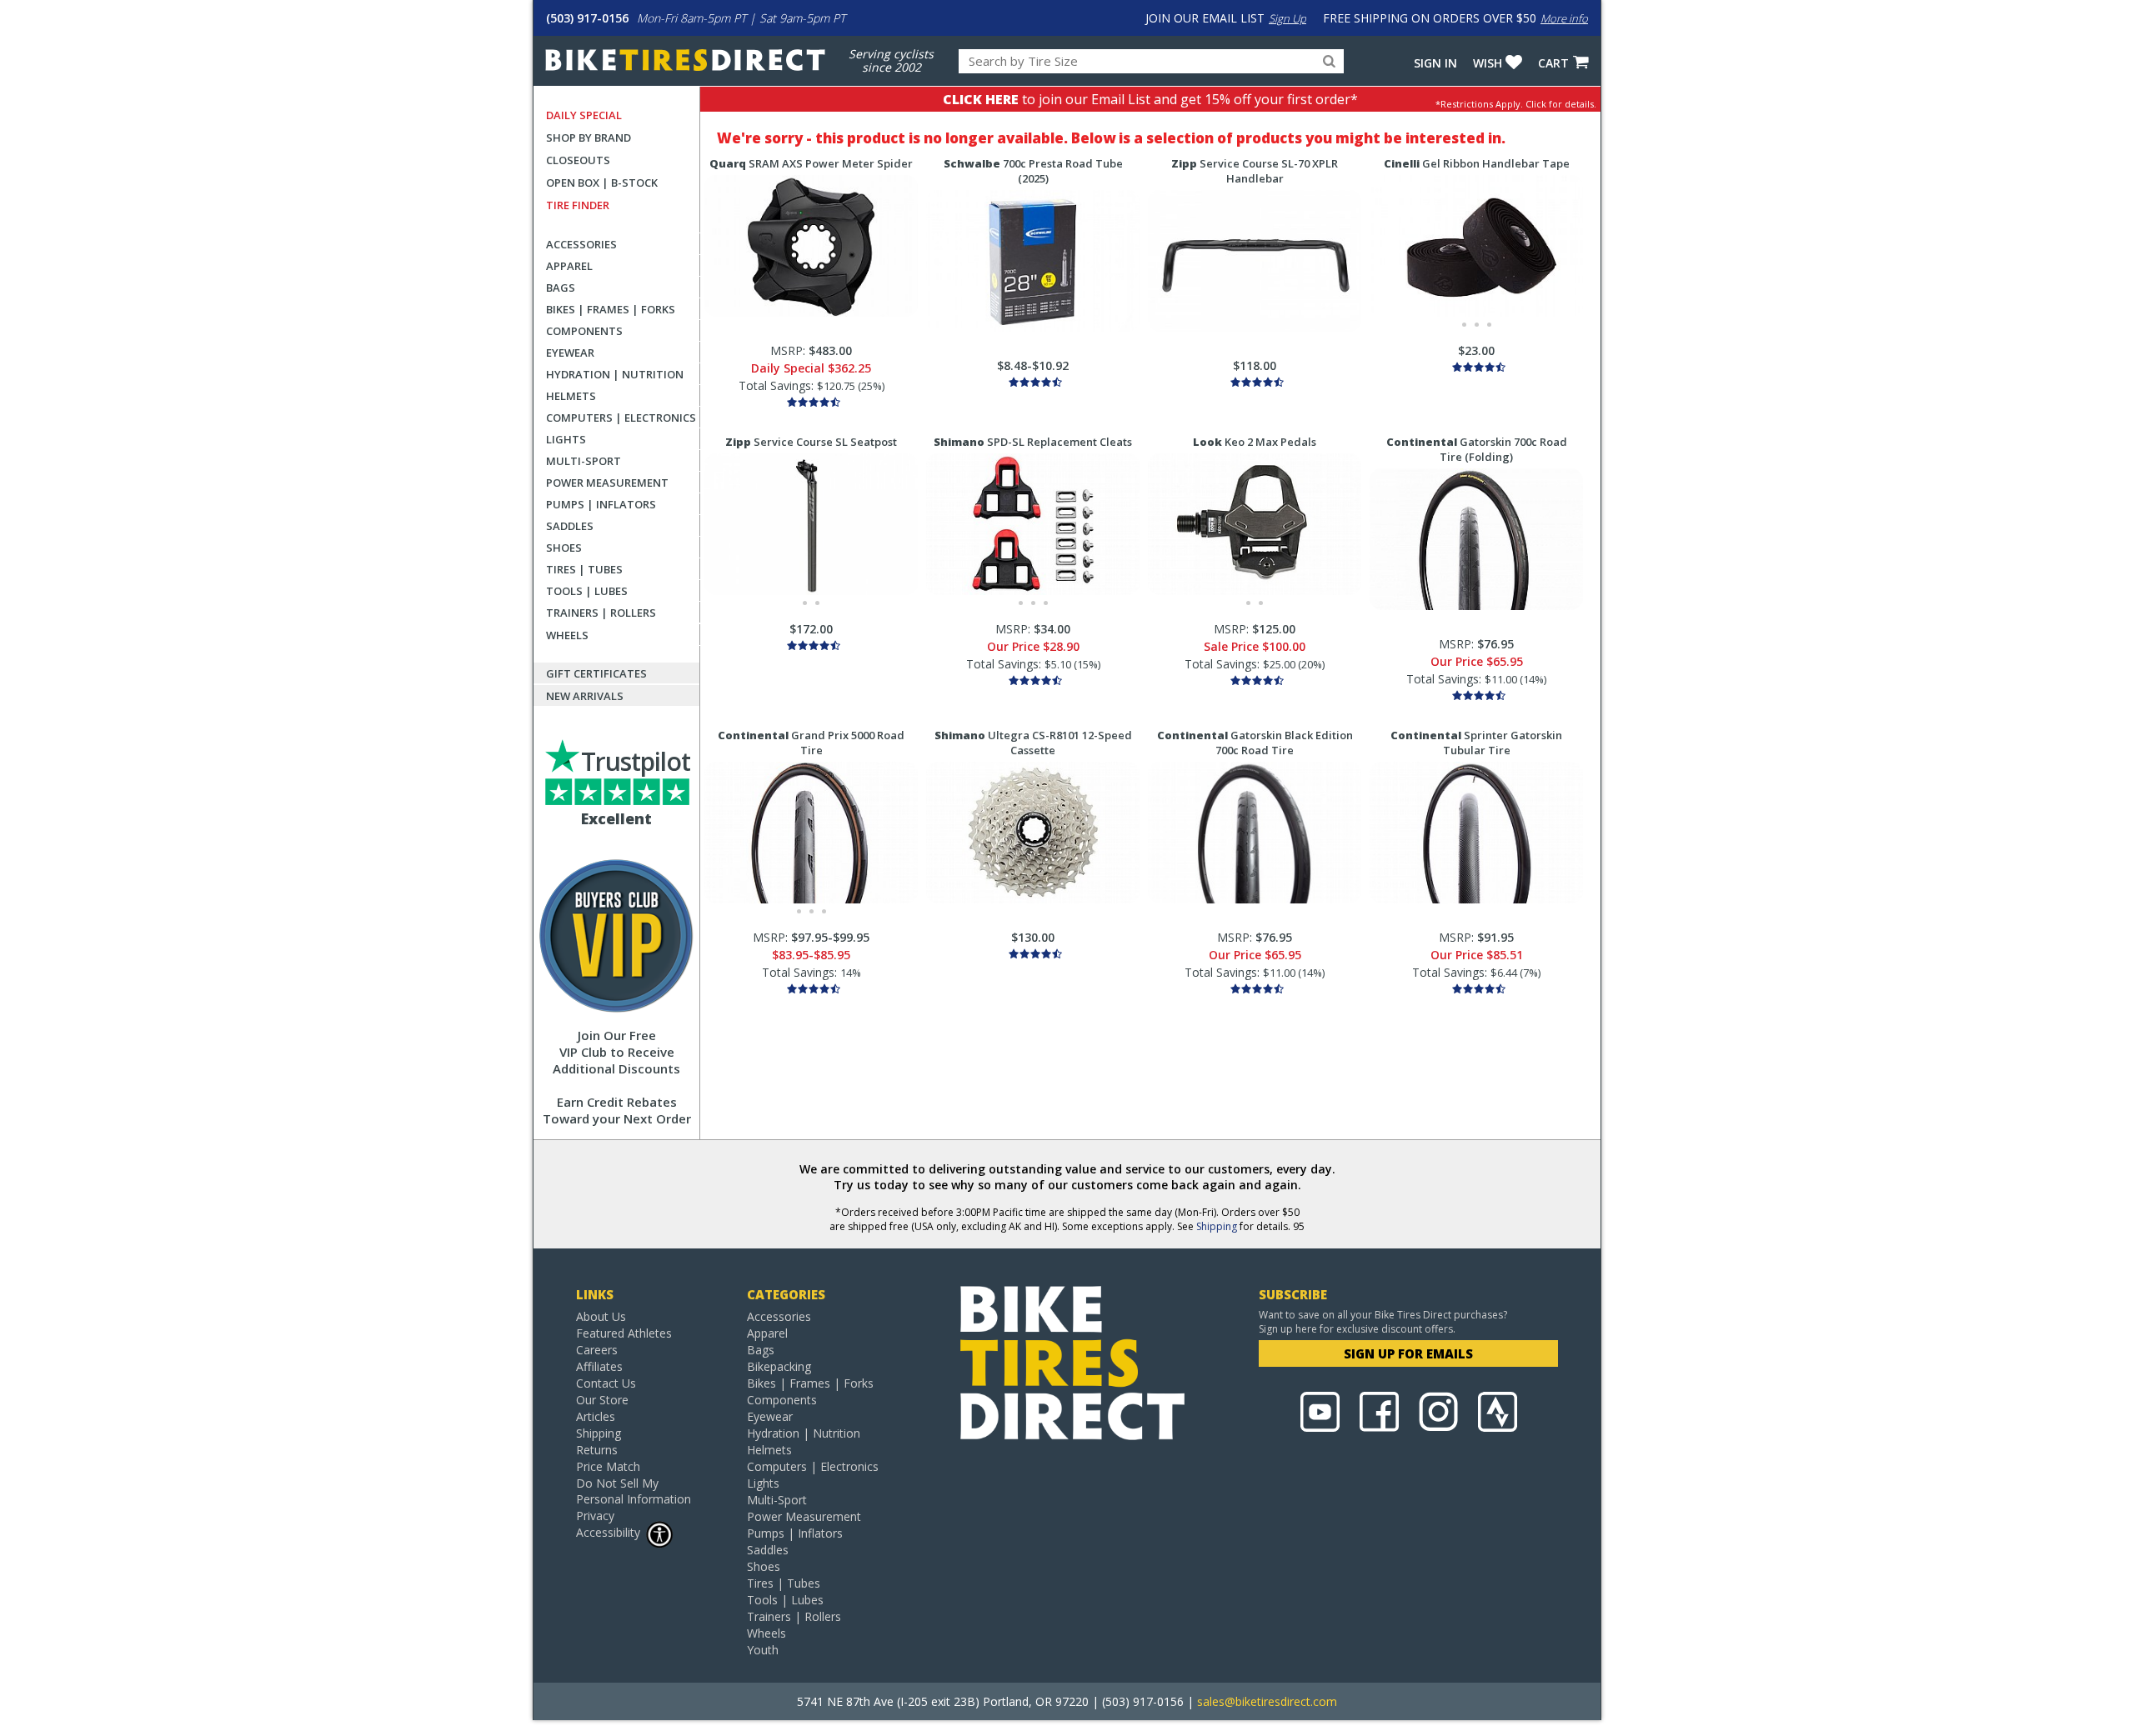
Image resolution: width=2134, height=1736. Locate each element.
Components (584, 331)
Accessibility (608, 1532)
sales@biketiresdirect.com (1267, 1701)
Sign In (1435, 63)
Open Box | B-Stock (602, 183)
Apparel (569, 266)
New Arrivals (585, 696)
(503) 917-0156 (587, 18)
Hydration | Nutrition (615, 374)
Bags (561, 288)
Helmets (571, 396)
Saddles (570, 526)
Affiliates (599, 1366)
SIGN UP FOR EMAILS (1408, 1353)
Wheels (567, 635)
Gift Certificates (596, 673)
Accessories (581, 244)
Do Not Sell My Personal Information (634, 1491)
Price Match (608, 1466)
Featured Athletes (624, 1333)
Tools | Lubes (587, 591)
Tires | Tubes (584, 569)
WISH (1488, 63)
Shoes (564, 548)
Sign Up (1287, 18)
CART (1553, 63)
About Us (601, 1316)
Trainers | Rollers (601, 613)
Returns (597, 1450)
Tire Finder (578, 205)
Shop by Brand (589, 138)
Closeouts (578, 160)
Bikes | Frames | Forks (611, 309)
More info (1564, 18)
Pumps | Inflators (601, 504)
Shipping (1217, 1226)
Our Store (602, 1400)
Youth (763, 1650)
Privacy (595, 1516)
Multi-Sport (584, 461)
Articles (596, 1416)
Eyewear (570, 353)
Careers (597, 1350)
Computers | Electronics (621, 418)
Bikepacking (779, 1366)
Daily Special (584, 115)
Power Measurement (607, 483)
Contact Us (606, 1383)
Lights (566, 439)
